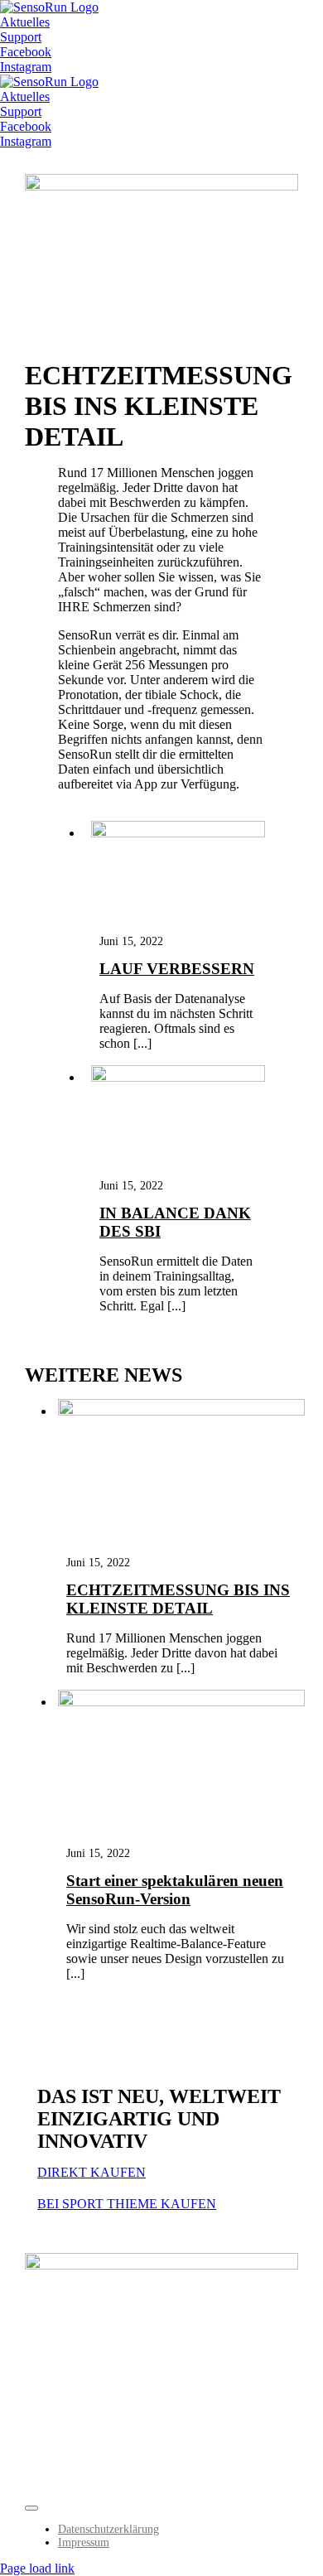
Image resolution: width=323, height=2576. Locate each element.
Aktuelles (25, 22)
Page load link (37, 2568)
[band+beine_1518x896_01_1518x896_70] (181, 1702)
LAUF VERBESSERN (177, 969)
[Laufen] (178, 833)
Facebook (26, 52)
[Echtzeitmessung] (181, 1411)
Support (21, 37)
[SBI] (178, 1077)
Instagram (26, 67)
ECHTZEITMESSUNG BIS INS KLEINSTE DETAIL (178, 1599)
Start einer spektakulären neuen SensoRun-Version (175, 1890)
